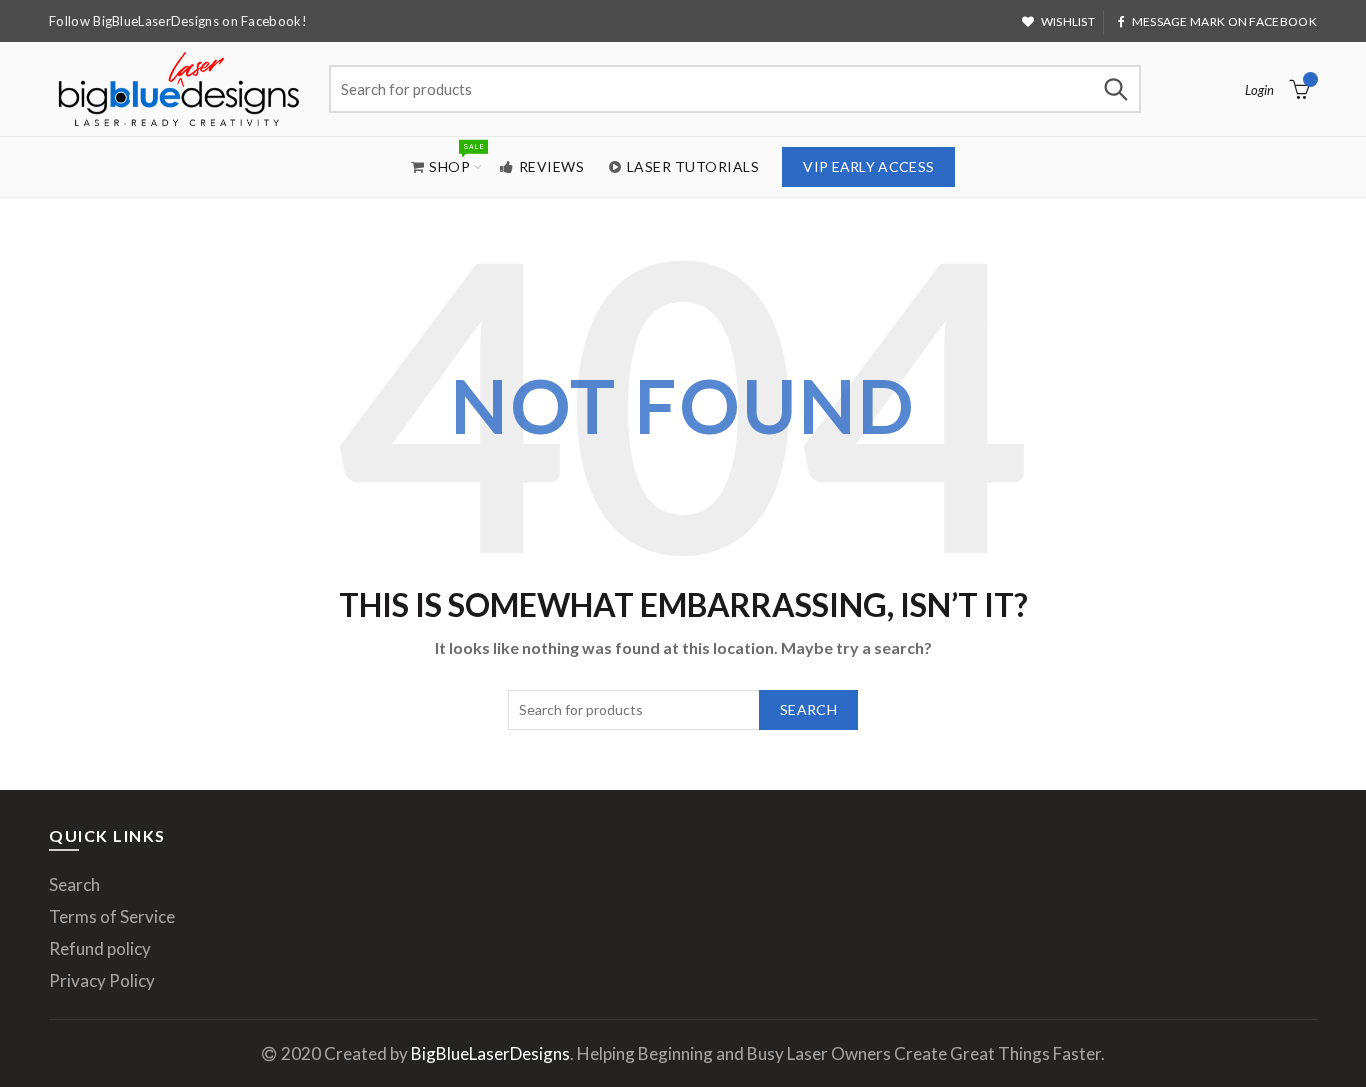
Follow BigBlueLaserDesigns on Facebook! (178, 21)
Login (1259, 90)
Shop (456, 157)
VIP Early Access (868, 166)
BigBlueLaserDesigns (490, 1053)
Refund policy (100, 948)
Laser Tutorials (693, 166)
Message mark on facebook (1224, 21)
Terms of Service (112, 916)
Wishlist (1068, 21)
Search (1116, 89)
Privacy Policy (102, 980)
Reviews (552, 166)
